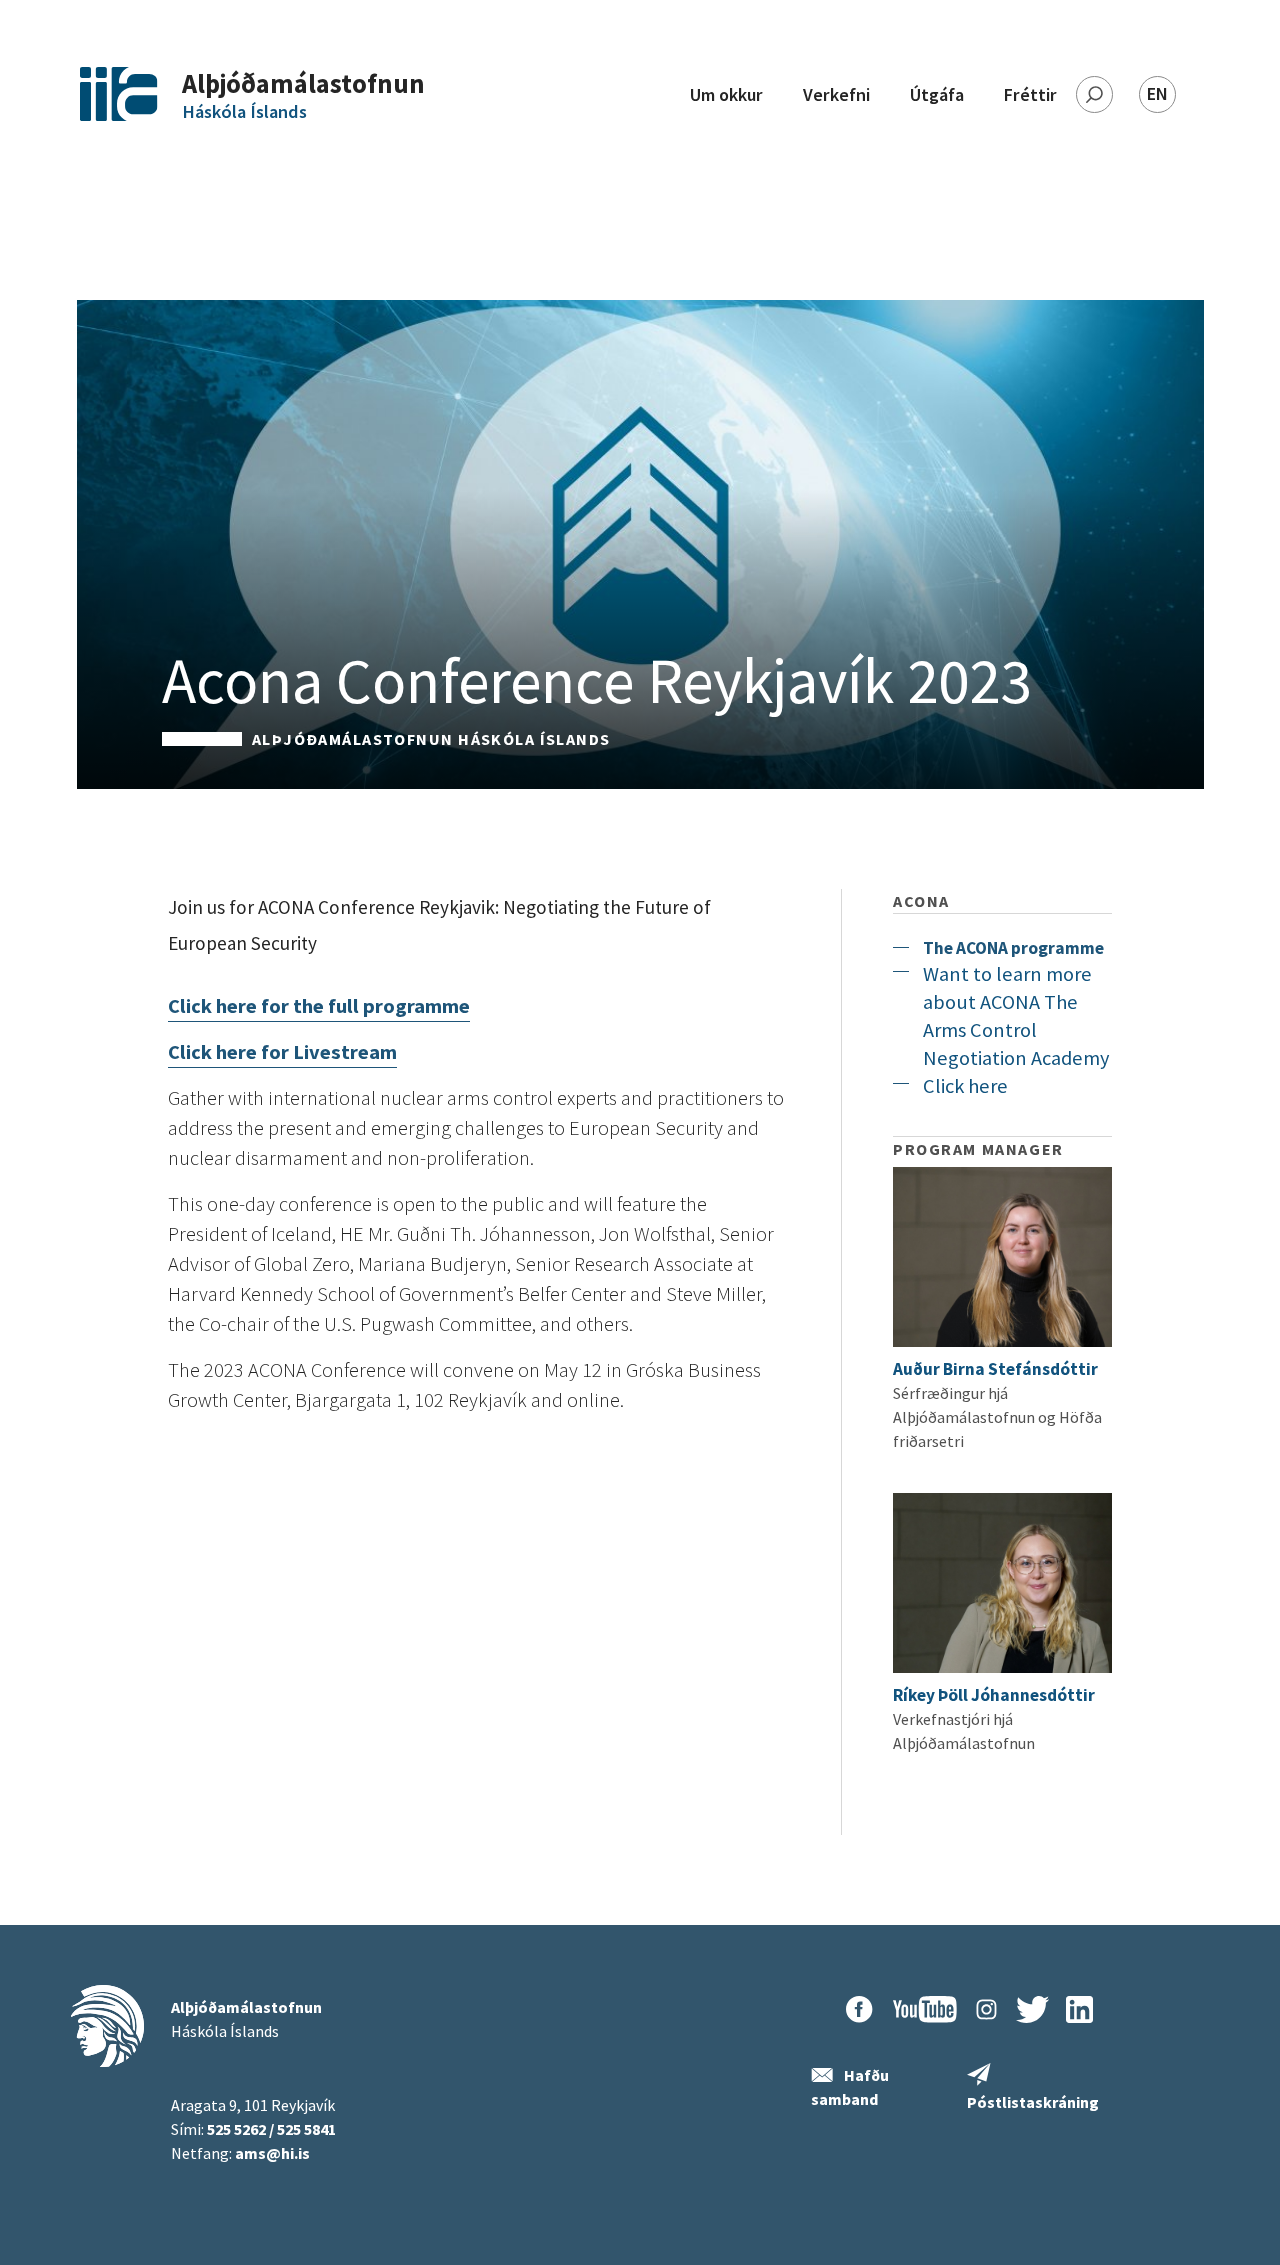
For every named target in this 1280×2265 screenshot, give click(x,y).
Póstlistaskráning (1033, 2102)
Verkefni (836, 94)
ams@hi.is (272, 2153)
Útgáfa (937, 94)
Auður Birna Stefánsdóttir (995, 1369)
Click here (965, 1086)
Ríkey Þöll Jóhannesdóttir (994, 1695)
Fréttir (1030, 94)
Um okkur (726, 94)
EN (1157, 93)
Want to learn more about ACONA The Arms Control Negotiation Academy (1016, 1016)
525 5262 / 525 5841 (271, 2129)
